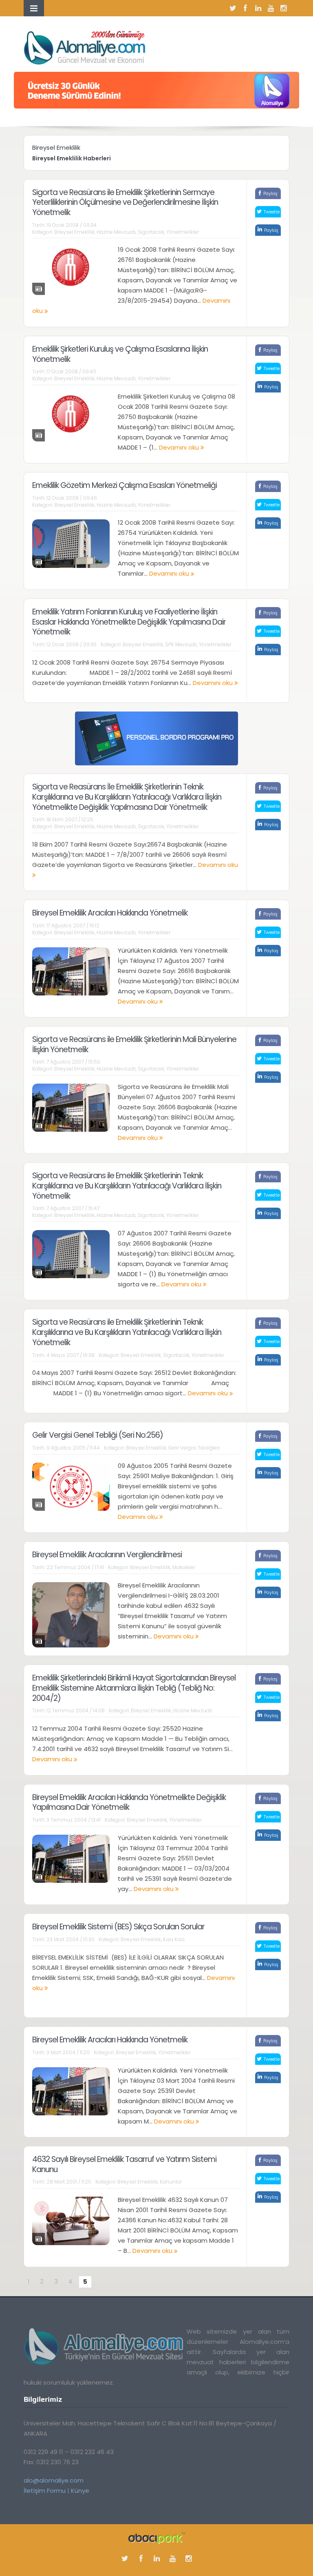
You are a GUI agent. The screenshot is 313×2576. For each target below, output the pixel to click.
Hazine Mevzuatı (116, 232)
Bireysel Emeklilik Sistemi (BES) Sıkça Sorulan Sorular (118, 1927)
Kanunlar (171, 2182)
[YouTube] (271, 8)
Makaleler (184, 1567)
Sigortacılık (151, 232)
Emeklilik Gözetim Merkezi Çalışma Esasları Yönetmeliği (125, 485)
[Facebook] (245, 8)
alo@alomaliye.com (54, 2480)
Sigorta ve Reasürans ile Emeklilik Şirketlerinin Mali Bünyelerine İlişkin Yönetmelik (134, 1044)
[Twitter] (233, 8)
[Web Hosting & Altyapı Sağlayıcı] (157, 2537)
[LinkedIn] (258, 8)
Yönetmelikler (183, 232)
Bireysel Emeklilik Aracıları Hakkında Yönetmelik (110, 913)
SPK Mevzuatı (181, 644)
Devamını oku (180, 447)
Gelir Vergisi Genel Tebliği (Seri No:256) (98, 1435)
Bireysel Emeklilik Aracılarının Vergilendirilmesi (107, 1555)
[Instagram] (283, 8)
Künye (80, 2491)
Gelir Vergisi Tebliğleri (194, 1448)
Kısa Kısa (174, 1939)
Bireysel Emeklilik (74, 232)
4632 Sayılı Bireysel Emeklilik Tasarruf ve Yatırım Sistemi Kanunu (124, 2164)
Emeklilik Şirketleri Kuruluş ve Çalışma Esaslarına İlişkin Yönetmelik (120, 354)
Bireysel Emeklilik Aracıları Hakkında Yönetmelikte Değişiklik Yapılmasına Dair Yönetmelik (129, 1802)
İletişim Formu (45, 2491)
